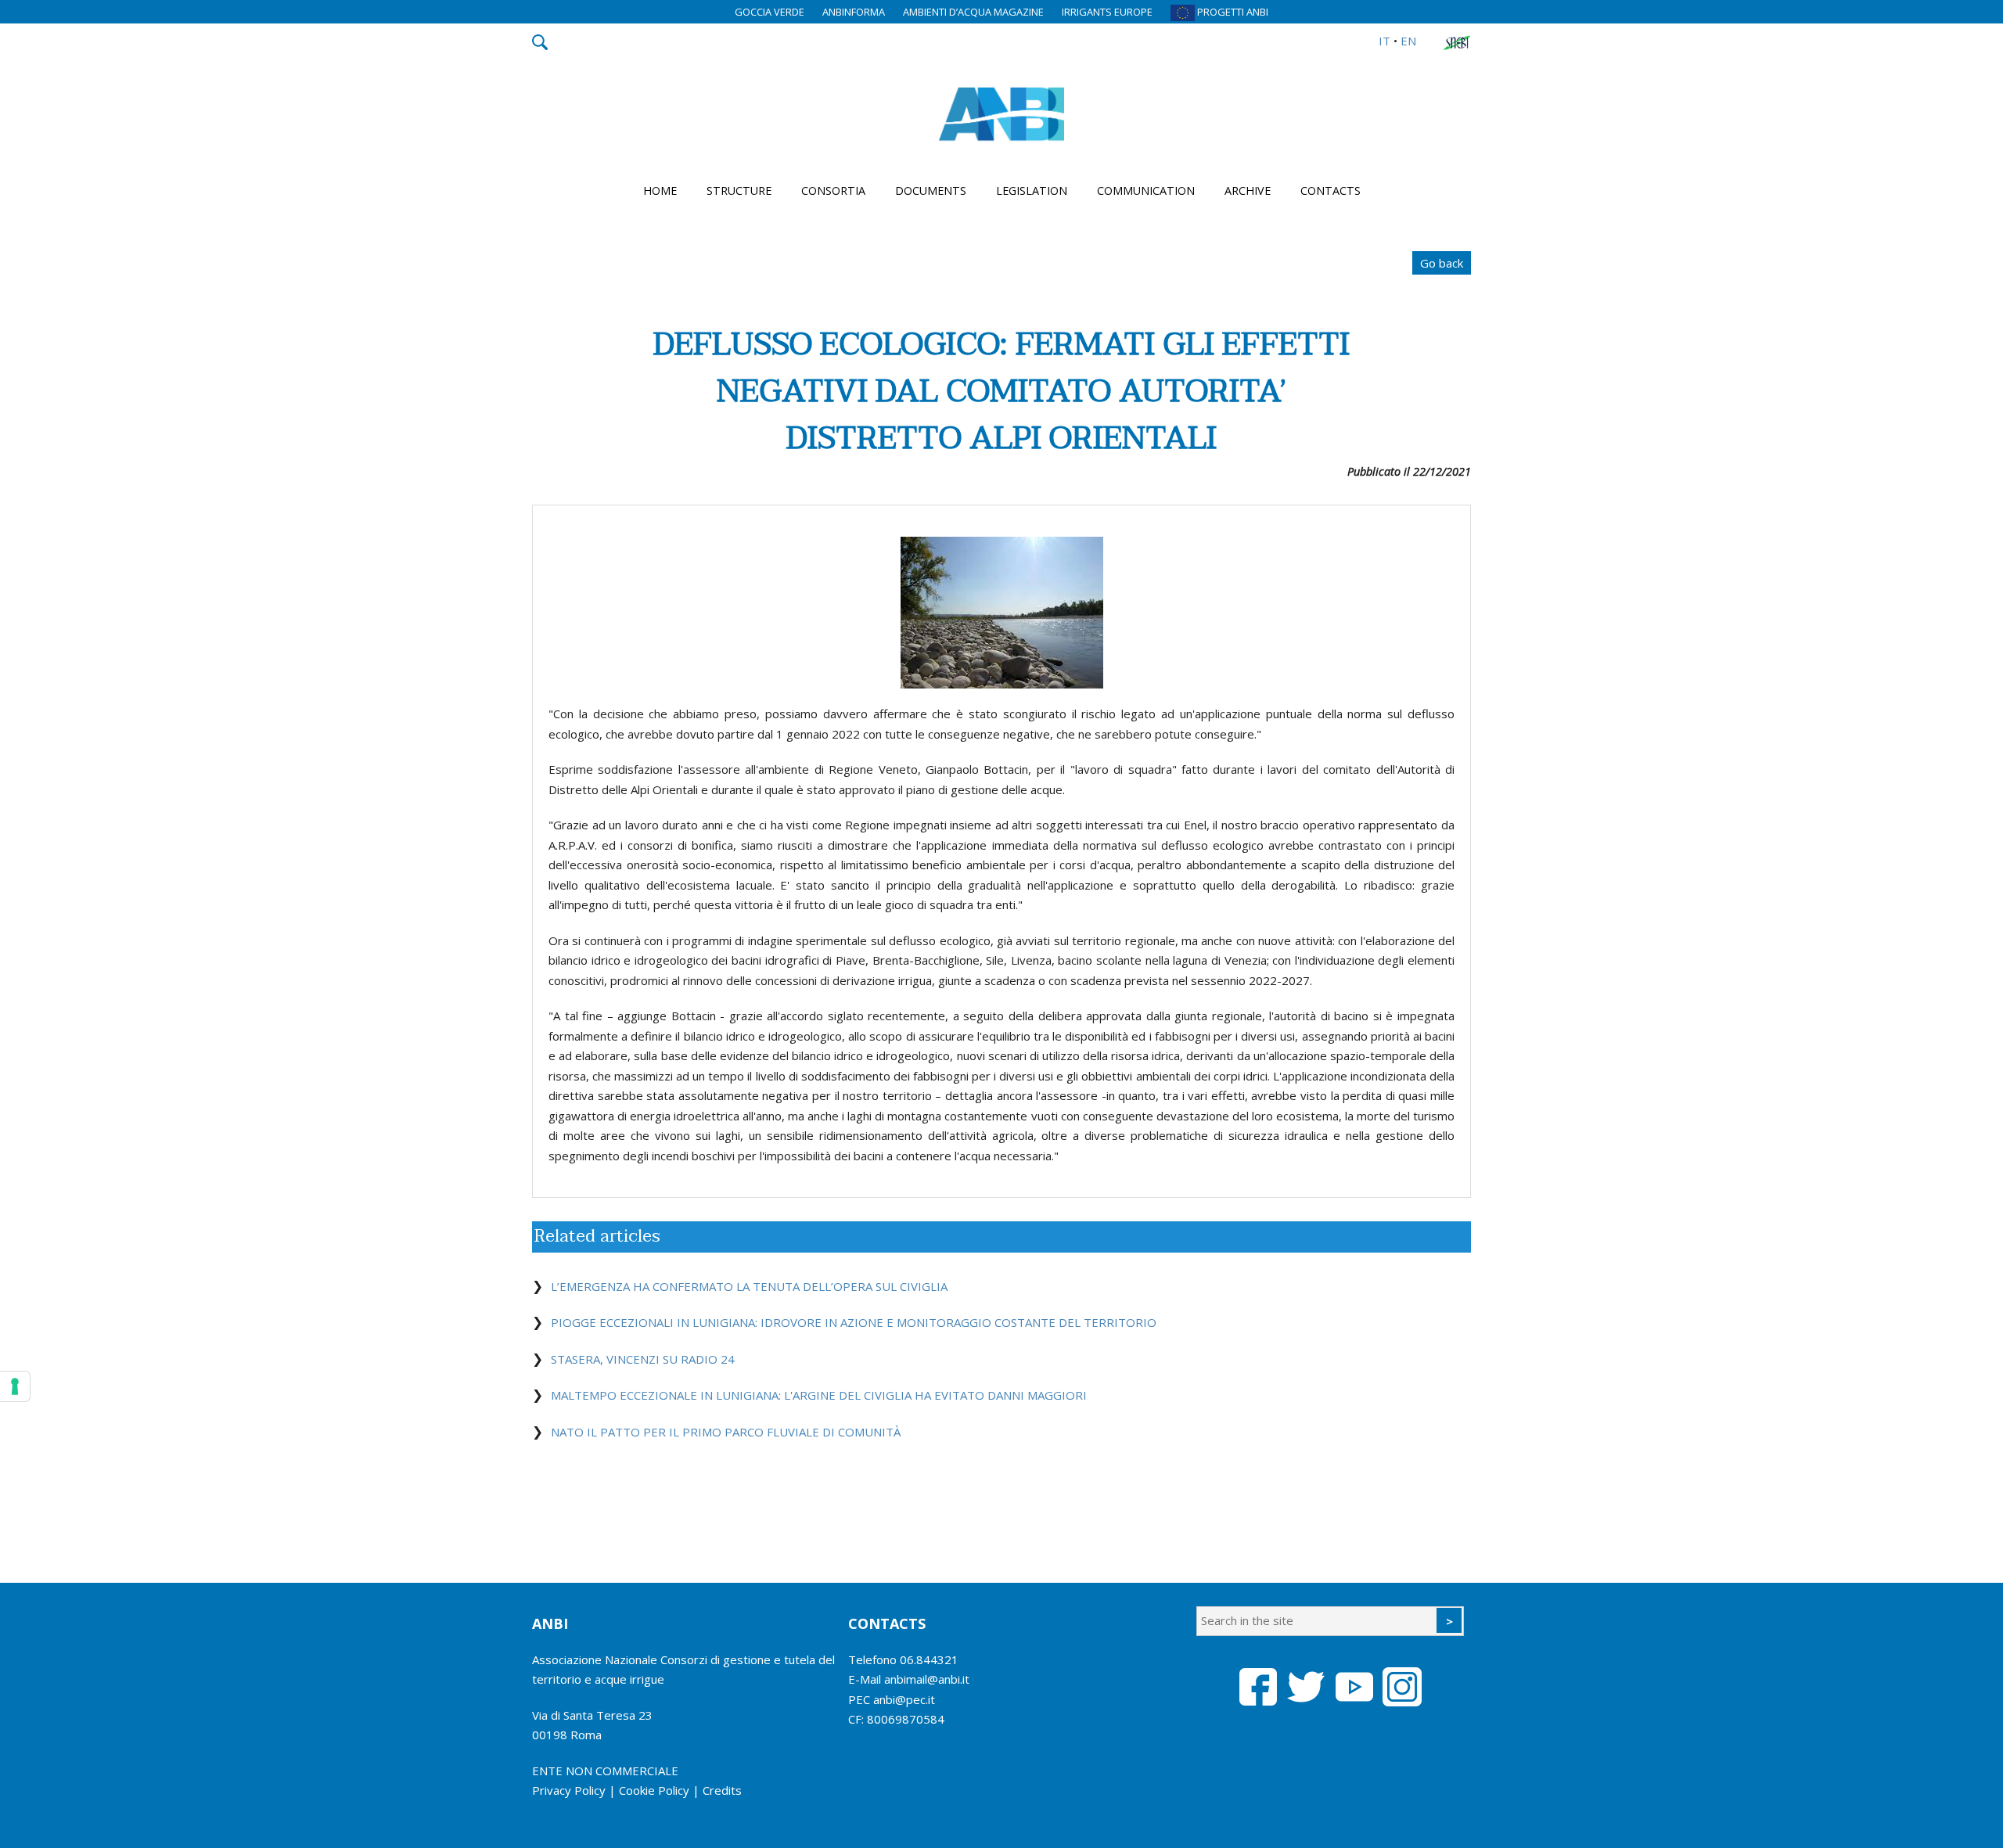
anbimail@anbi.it (927, 1679)
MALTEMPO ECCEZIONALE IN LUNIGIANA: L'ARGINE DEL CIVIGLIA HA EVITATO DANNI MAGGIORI (819, 1395)
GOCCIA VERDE (770, 12)
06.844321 (929, 1659)
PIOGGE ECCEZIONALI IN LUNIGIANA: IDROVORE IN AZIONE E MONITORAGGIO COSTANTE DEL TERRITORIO (854, 1322)
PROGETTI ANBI (1232, 12)
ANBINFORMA (854, 12)
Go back (1442, 263)
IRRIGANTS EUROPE (1107, 12)
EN (1408, 41)
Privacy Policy (569, 1790)
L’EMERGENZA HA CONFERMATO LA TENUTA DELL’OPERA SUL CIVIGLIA (749, 1286)
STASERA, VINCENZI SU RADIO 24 (643, 1359)
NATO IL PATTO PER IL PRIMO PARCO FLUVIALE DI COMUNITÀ (726, 1432)
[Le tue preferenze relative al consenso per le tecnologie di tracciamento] (15, 1386)
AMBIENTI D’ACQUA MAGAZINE (973, 12)
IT (1384, 41)
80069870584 (906, 1719)
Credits (722, 1790)
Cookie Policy (654, 1790)
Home (660, 191)
